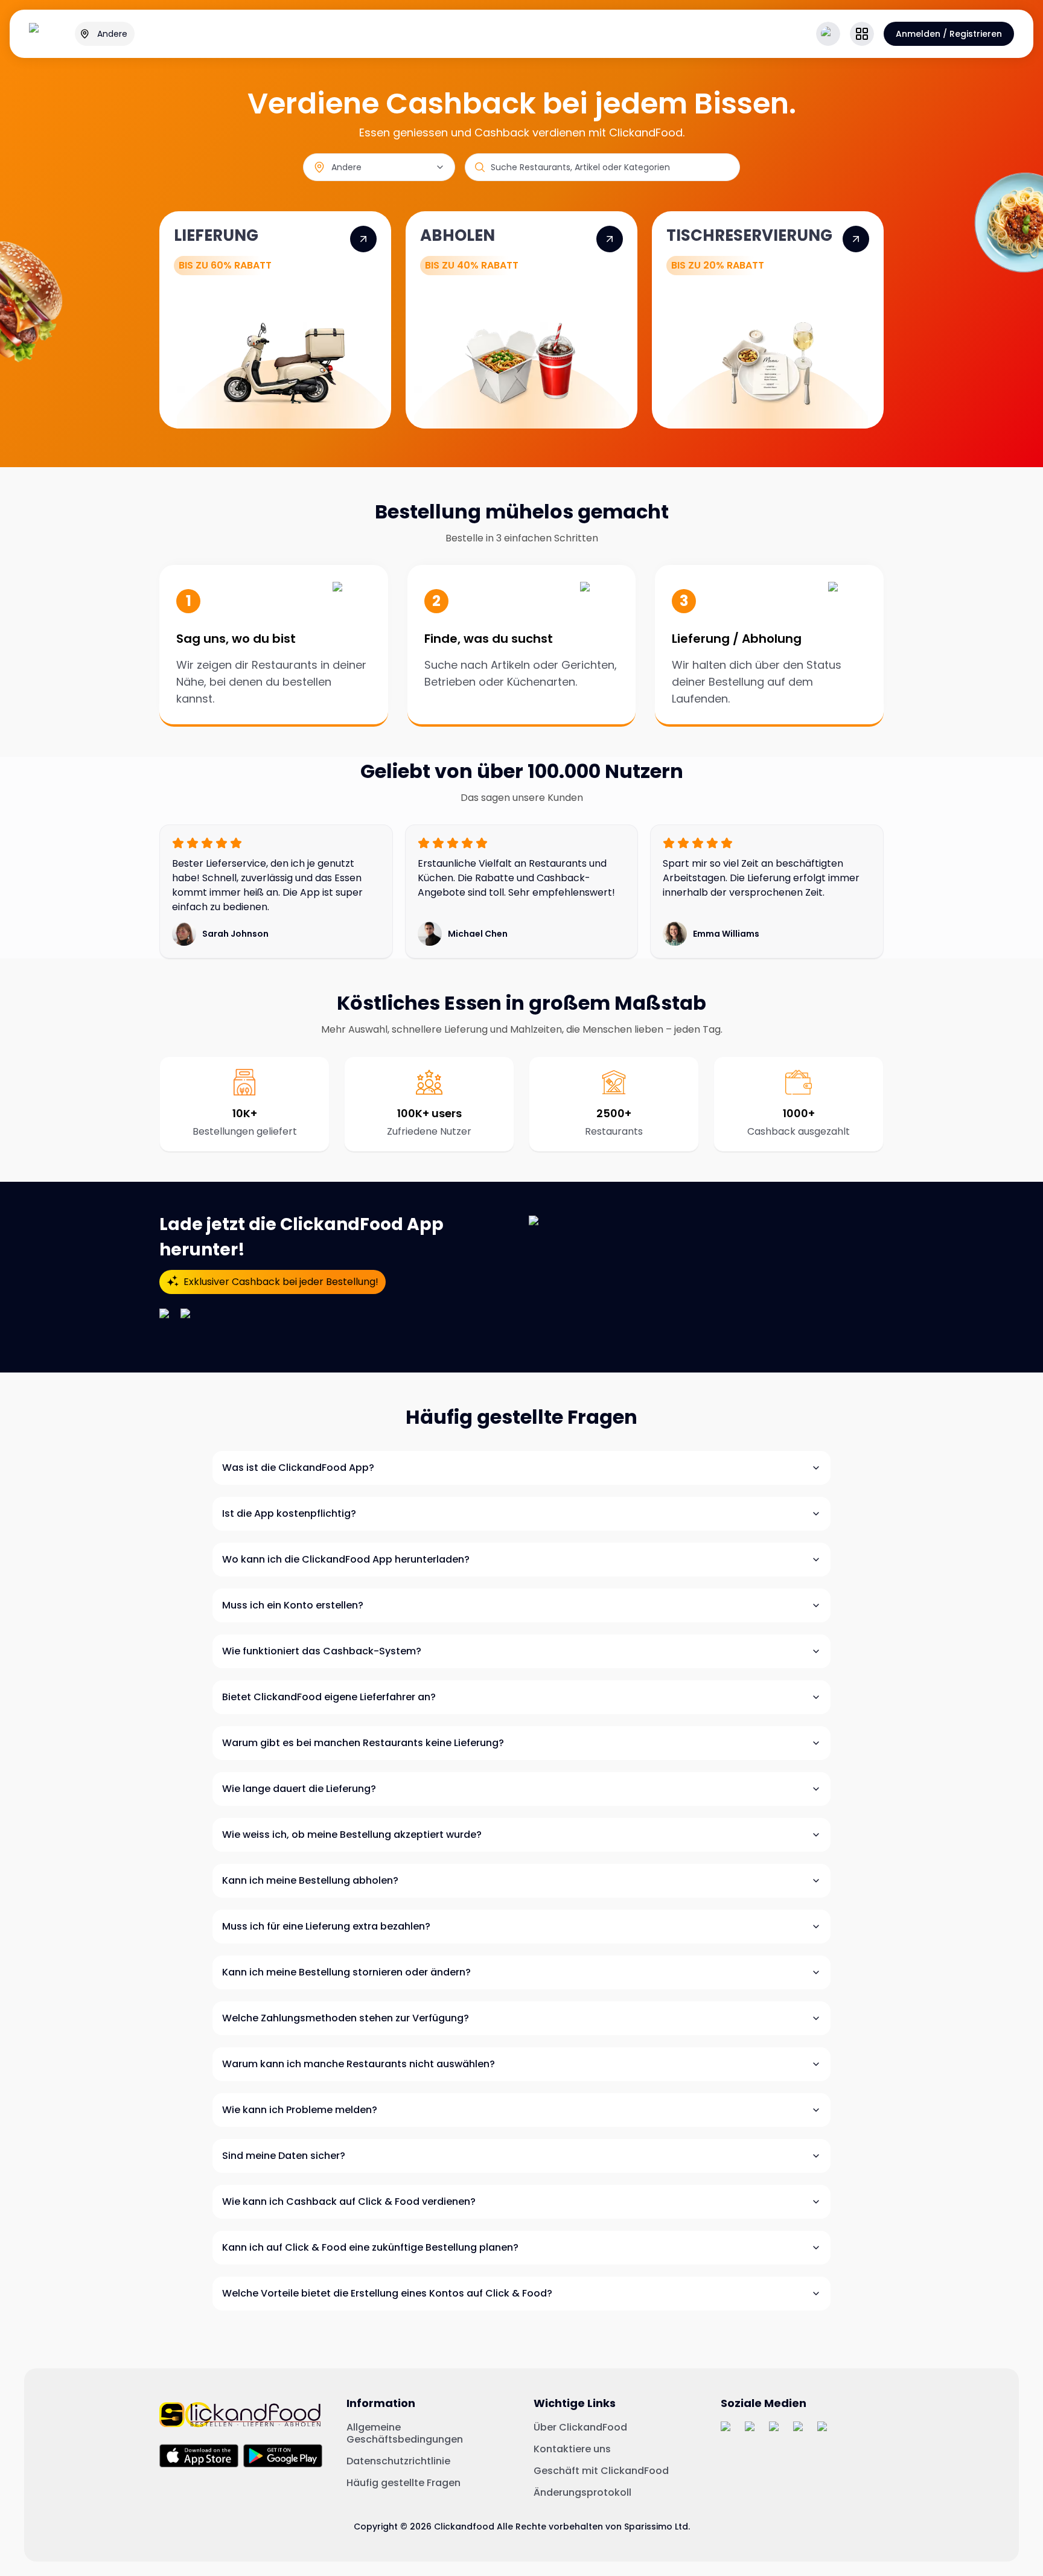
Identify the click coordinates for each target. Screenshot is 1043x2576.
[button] (862, 34)
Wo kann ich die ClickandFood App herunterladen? (346, 1559)
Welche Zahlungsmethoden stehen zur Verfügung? (346, 2018)
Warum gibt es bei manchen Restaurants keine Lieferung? (363, 1743)
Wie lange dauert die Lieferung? (299, 1789)
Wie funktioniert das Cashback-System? (322, 1651)
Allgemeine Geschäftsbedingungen (405, 2434)
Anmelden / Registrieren (949, 34)
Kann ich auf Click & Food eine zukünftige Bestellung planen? (370, 2247)
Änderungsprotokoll (582, 2493)
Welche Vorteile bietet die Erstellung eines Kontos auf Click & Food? (387, 2293)
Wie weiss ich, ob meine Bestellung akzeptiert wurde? (352, 1835)
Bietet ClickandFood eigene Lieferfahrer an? (329, 1697)
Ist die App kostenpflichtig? (289, 1513)
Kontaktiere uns (572, 2449)
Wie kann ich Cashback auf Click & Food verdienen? (349, 2201)
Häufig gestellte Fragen (403, 2483)
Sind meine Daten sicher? (284, 2156)
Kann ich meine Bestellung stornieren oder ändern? (346, 1972)
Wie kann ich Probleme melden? (300, 2110)
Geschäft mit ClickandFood (601, 2471)
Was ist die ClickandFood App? (298, 1468)
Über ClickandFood (580, 2428)
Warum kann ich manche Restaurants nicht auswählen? (359, 2064)
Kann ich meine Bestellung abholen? (310, 1880)
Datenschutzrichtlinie (398, 2461)
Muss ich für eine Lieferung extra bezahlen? (326, 1926)
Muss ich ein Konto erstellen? (293, 1605)
